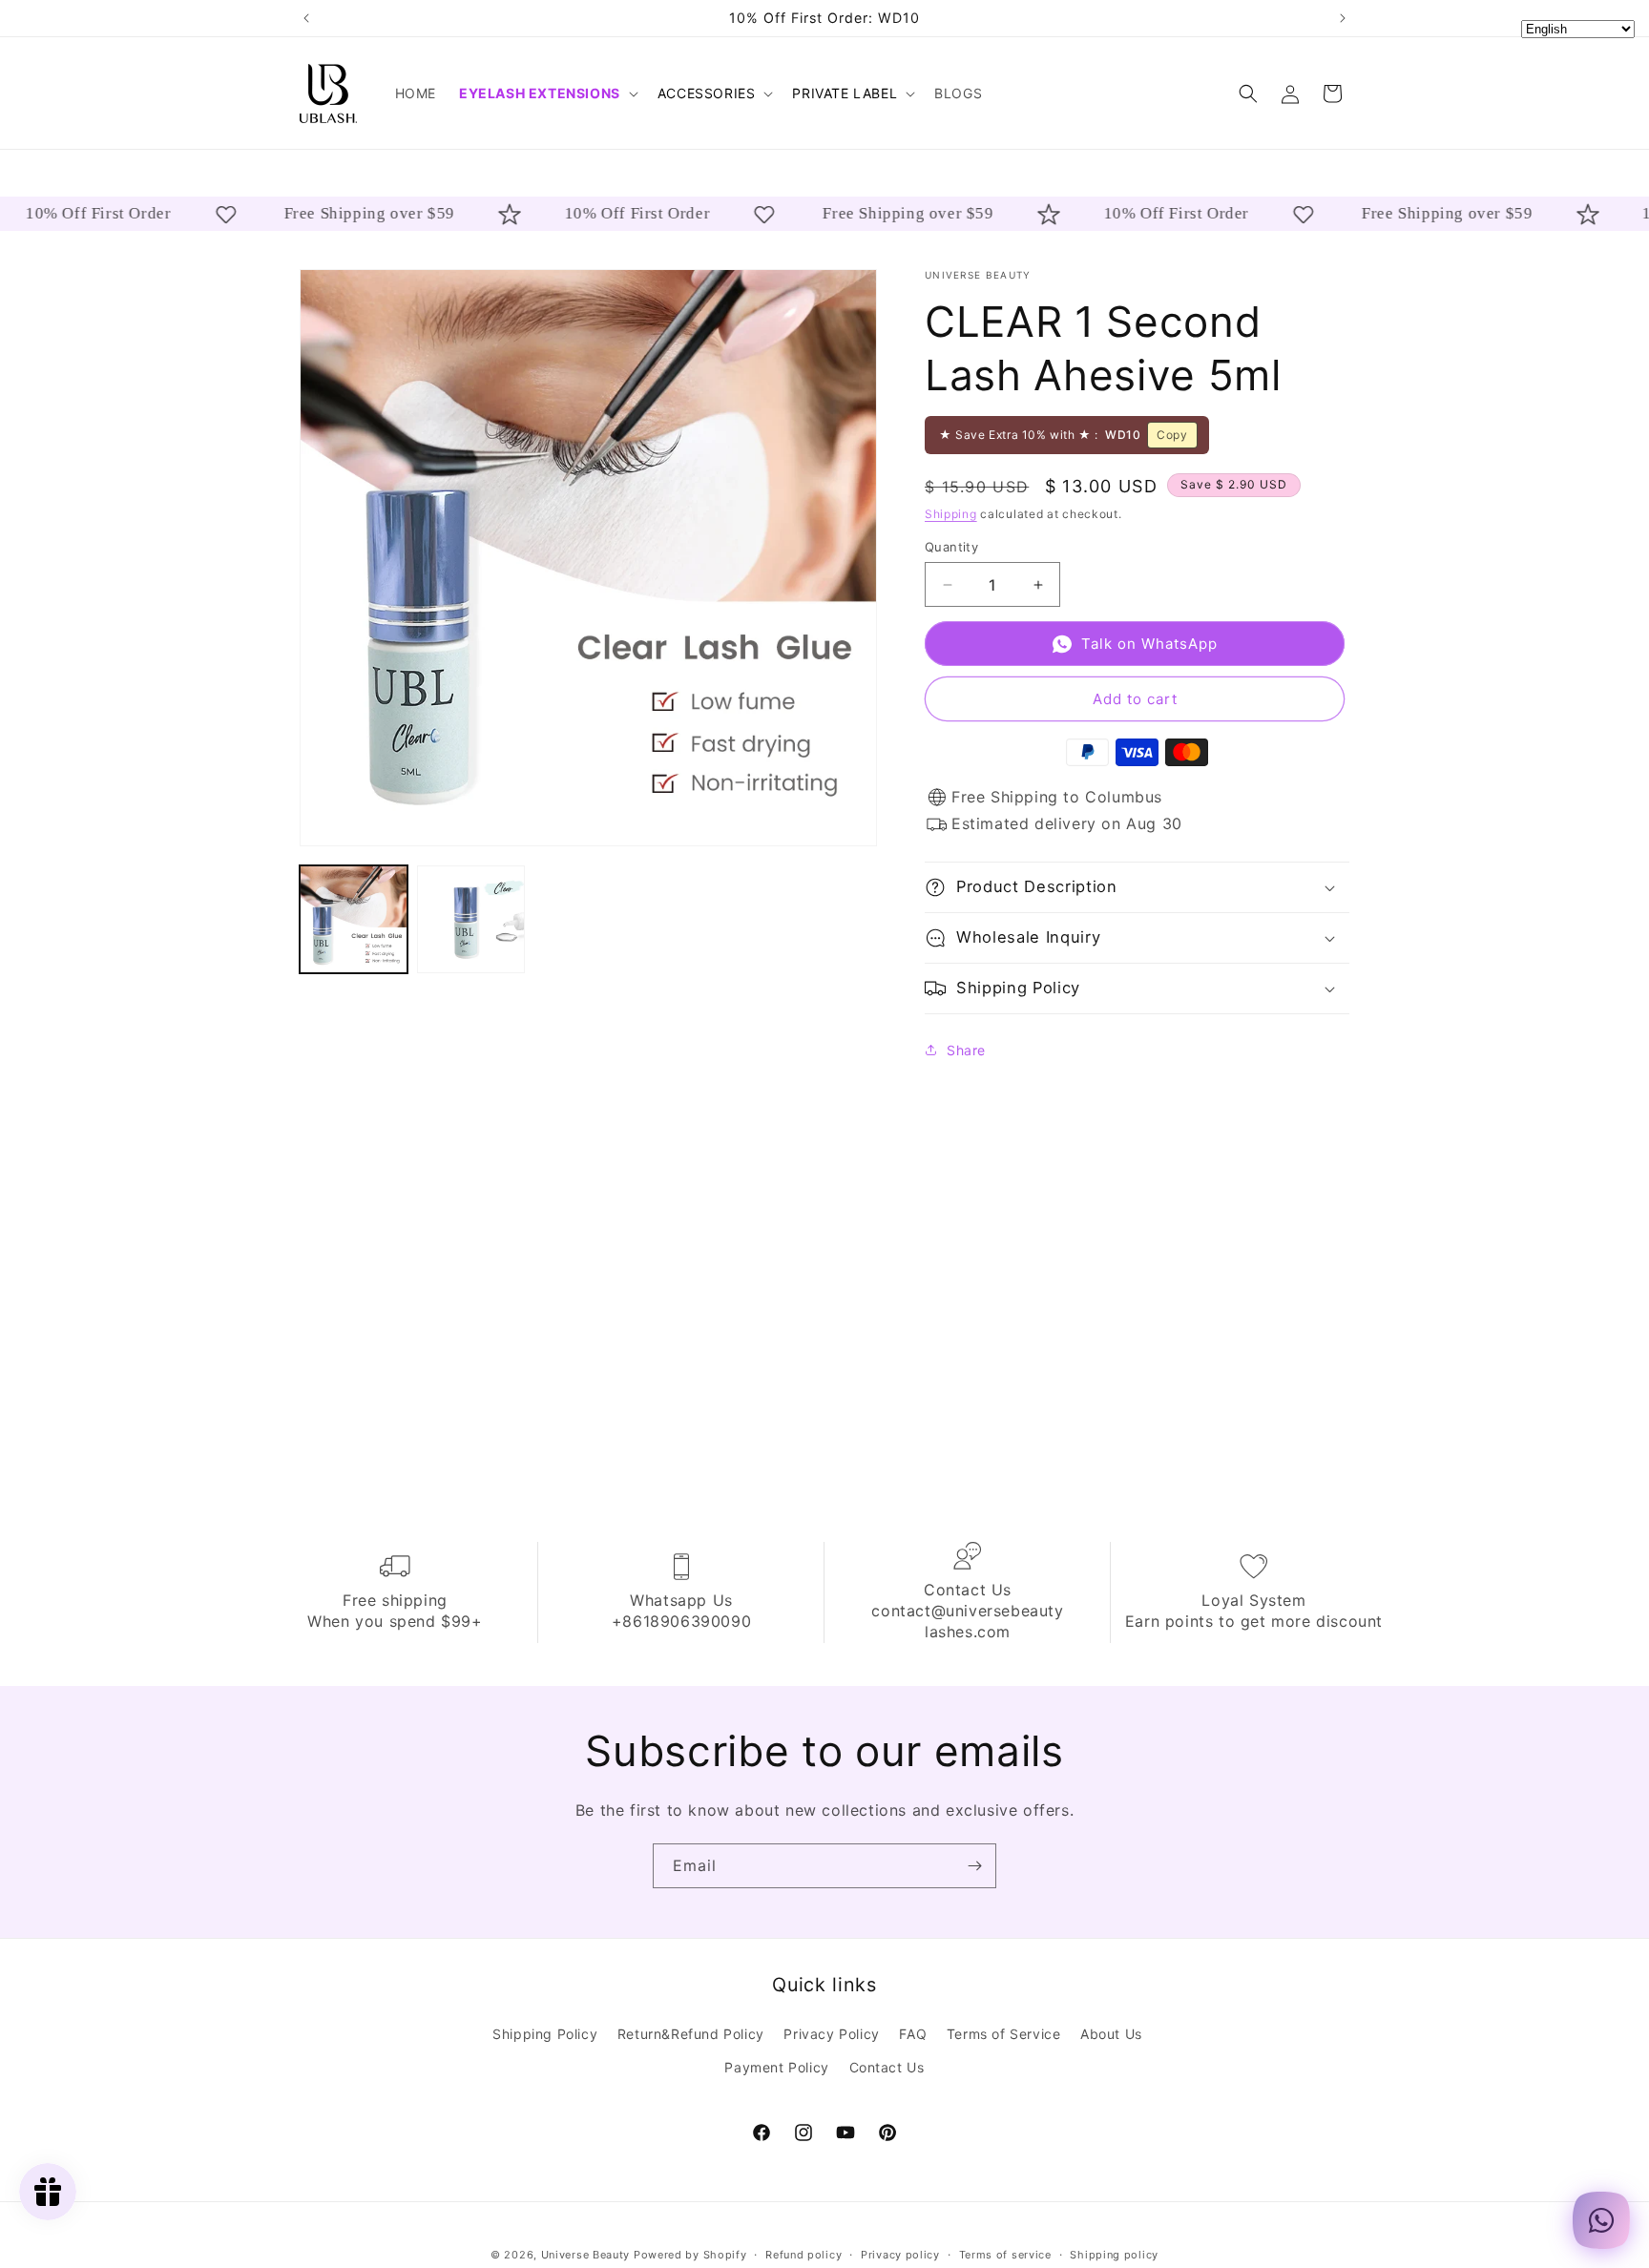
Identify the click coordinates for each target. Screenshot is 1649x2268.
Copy (1172, 435)
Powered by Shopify (690, 2255)
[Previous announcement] (306, 18)
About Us (1111, 2033)
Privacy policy (900, 2255)
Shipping (951, 514)
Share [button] (966, 1050)
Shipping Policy (545, 2033)
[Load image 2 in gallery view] (471, 919)
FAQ (913, 2033)
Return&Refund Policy (691, 2033)
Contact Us (887, 2066)
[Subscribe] (974, 1866)
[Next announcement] (1343, 18)
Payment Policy (776, 2066)
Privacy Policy (831, 2033)
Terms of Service (1004, 2033)
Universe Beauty (586, 2255)
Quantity (951, 547)
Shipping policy (1114, 2255)
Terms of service (1005, 2255)
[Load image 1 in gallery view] (354, 919)
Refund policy (804, 2255)
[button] (547, 94)
